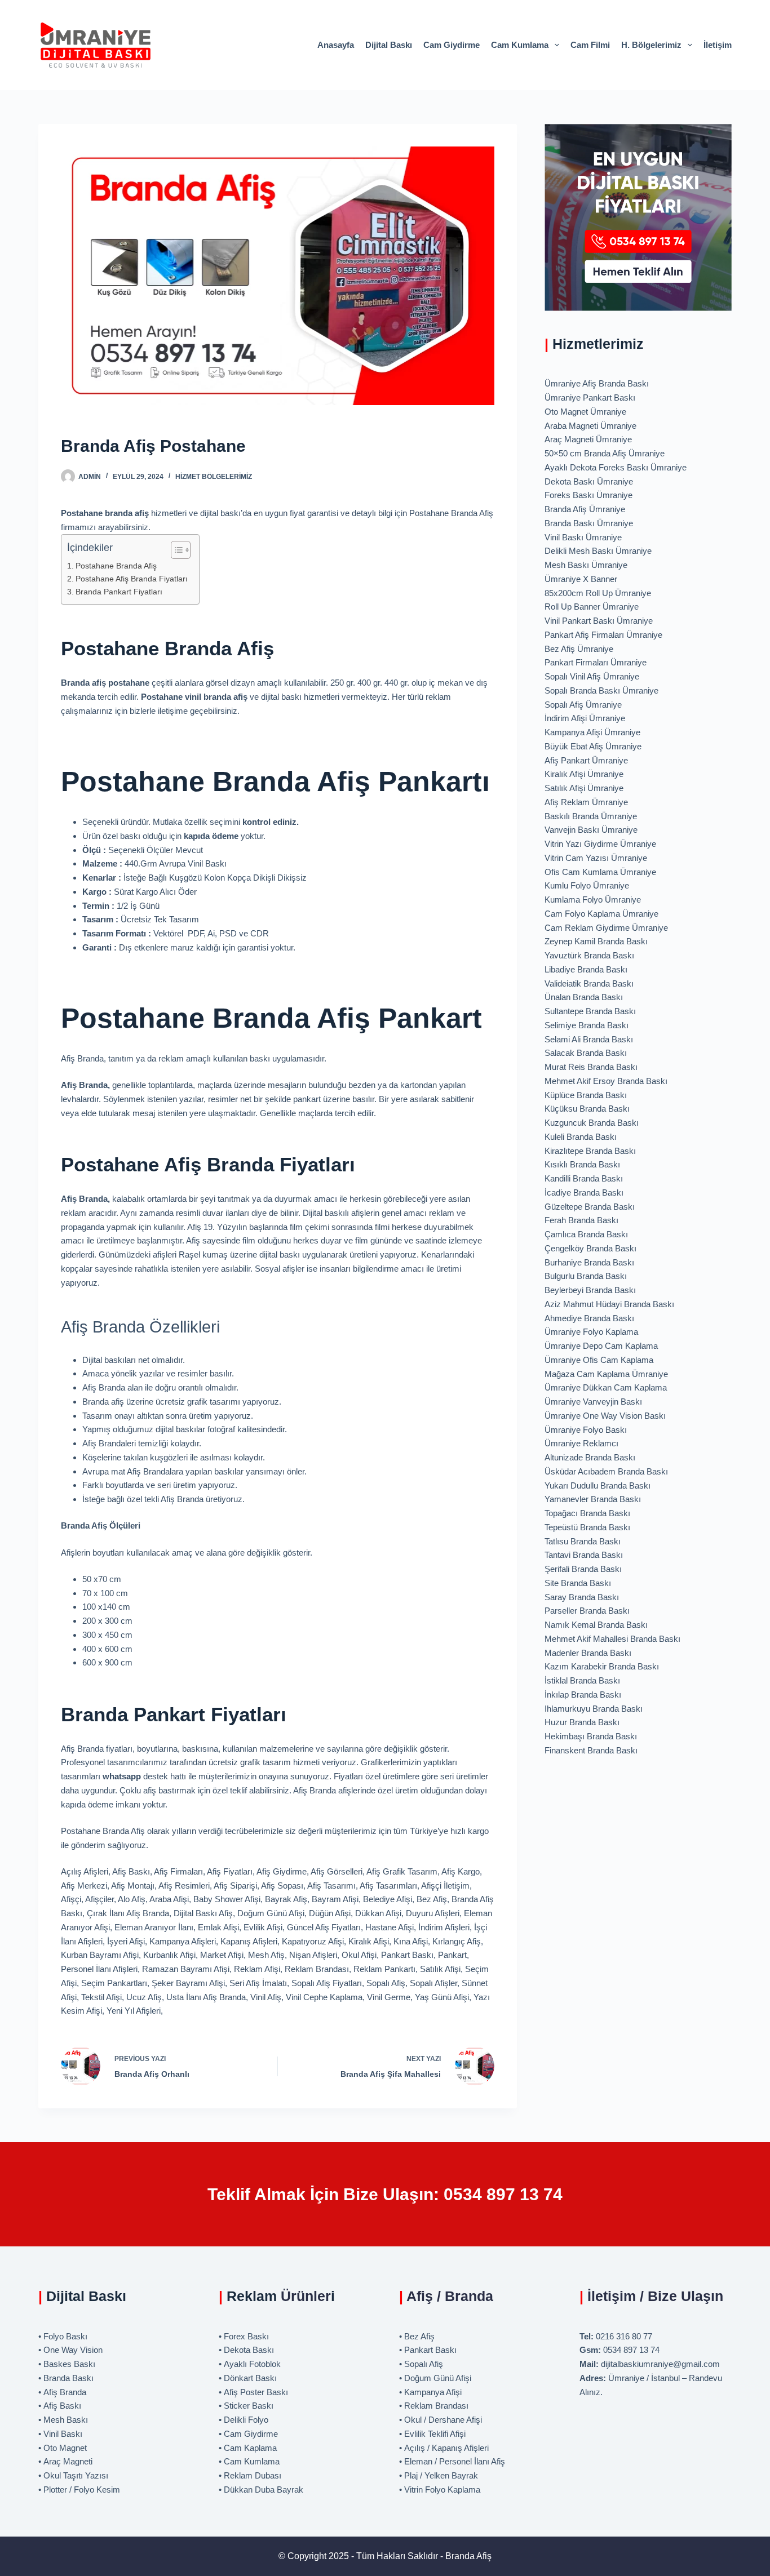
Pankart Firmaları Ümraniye (596, 662)
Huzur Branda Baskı (582, 1722)
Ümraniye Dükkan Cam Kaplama (606, 1387)
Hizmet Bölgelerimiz (214, 477)
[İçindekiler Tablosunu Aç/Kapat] (175, 550)
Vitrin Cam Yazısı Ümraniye (596, 858)
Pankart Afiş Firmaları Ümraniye (603, 635)
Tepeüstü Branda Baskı (587, 1527)
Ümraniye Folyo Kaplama (591, 1332)
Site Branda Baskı (578, 1583)
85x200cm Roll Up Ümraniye (598, 593)
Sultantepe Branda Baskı (590, 1011)
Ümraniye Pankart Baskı (590, 397)
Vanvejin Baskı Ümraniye (591, 830)
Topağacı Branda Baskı (587, 1513)
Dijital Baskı (389, 45)
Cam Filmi (590, 45)
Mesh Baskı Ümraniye (586, 565)
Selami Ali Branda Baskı (589, 1039)
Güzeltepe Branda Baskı (590, 1207)
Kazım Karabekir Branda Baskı (602, 1666)
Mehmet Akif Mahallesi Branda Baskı (612, 1639)
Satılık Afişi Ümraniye (584, 788)
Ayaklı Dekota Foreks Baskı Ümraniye (616, 467)
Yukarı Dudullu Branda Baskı (598, 1485)
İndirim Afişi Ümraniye (585, 718)
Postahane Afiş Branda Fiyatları (132, 579)
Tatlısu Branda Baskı (583, 1541)
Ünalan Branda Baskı (584, 997)
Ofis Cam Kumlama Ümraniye (600, 872)
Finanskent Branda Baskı (591, 1750)
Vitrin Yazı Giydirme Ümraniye (600, 844)
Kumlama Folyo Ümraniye (593, 900)
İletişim (718, 45)
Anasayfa (336, 45)
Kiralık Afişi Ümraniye (584, 774)
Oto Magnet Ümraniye (585, 412)
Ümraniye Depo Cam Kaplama (601, 1346)
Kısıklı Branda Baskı (582, 1164)
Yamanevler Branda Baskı (593, 1499)
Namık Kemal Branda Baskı (596, 1625)
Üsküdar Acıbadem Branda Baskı (606, 1471)
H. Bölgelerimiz (651, 45)
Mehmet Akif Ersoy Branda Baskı (606, 1081)
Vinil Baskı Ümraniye (583, 537)
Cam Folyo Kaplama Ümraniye (601, 914)
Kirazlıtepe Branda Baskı (590, 1151)
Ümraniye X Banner (581, 579)
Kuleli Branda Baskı (581, 1137)
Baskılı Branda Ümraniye (591, 816)
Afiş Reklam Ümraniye (586, 802)
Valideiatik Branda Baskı (589, 983)
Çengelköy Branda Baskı (590, 1248)
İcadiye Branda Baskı (584, 1192)
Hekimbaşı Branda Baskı (591, 1736)
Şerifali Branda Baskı (583, 1569)
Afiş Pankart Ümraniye (586, 760)
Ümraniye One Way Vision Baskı (605, 1416)
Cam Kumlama (520, 45)
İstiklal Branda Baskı (582, 1680)
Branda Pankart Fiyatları (119, 592)
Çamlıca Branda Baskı (586, 1234)
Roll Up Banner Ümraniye (592, 607)
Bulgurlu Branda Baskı (586, 1276)
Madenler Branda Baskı (588, 1653)
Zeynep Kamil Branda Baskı (596, 941)
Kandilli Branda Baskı (584, 1178)
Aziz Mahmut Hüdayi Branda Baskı (609, 1304)
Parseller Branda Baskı (587, 1611)
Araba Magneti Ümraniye (590, 426)
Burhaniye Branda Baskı (589, 1262)
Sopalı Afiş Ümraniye (583, 705)
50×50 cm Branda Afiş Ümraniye (605, 453)
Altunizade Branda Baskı (590, 1457)
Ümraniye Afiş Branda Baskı (597, 383)
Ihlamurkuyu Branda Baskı (594, 1709)
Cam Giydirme (452, 45)
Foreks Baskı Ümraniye (588, 495)
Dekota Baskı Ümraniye (589, 481)
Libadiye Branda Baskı (586, 969)
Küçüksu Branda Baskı (587, 1109)
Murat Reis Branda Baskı (591, 1067)
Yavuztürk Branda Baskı (589, 955)
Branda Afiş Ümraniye (585, 509)
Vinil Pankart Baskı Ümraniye (599, 621)
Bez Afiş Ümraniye (579, 649)
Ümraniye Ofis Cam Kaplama (599, 1360)
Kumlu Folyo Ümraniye (587, 885)
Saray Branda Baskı (582, 1597)
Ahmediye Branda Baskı (589, 1318)
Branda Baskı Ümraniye (589, 523)
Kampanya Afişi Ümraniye (592, 732)
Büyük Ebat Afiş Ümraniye (593, 746)
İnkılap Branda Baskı (583, 1695)
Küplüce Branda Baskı (586, 1095)
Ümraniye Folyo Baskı (586, 1430)
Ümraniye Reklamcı (581, 1443)
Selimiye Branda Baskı (587, 1025)
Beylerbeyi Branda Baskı (590, 1290)
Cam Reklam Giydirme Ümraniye (606, 928)
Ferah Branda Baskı (581, 1220)
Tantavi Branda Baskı (584, 1555)
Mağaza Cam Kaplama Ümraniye (606, 1374)
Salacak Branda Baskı (586, 1053)
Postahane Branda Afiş (116, 566)
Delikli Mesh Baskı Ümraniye (598, 551)
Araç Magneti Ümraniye (588, 439)
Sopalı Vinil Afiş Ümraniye (592, 676)
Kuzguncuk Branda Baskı (592, 1123)
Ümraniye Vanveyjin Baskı (593, 1402)
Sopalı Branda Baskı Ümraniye (601, 690)
